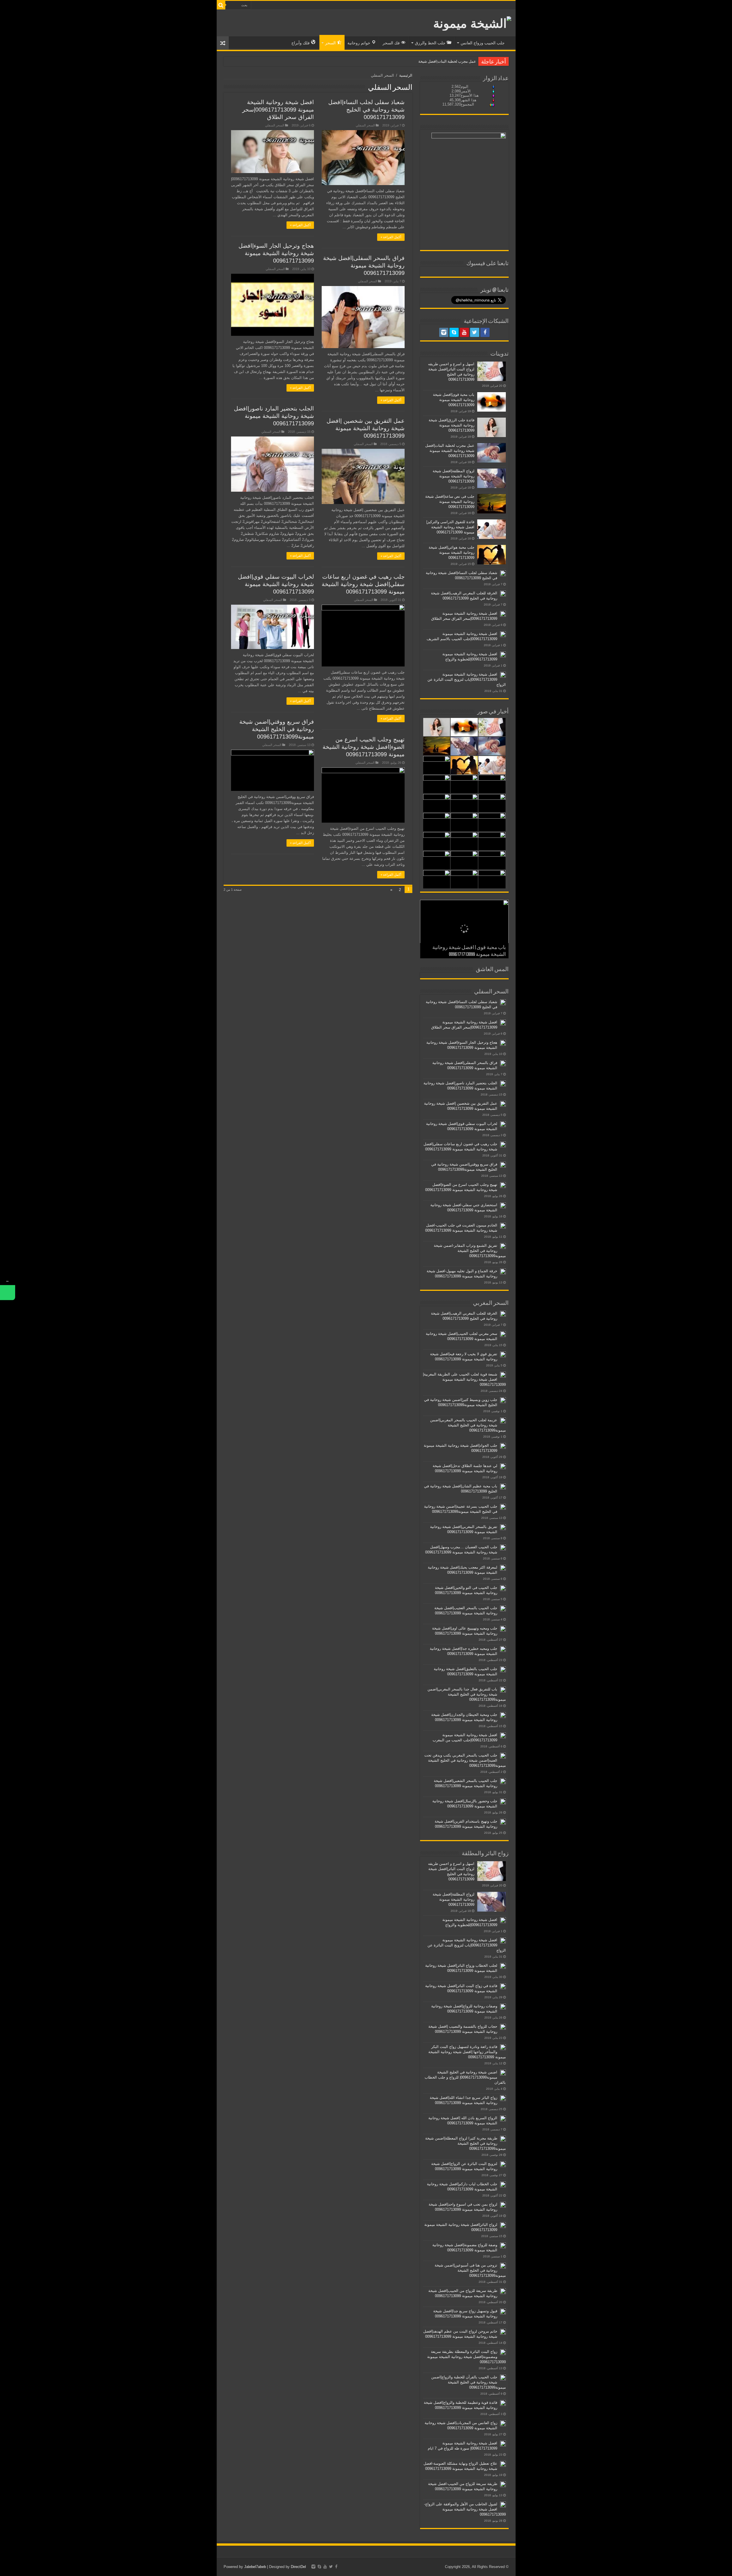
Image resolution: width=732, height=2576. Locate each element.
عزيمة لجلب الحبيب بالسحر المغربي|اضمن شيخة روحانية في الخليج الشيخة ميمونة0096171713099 (468, 1425)
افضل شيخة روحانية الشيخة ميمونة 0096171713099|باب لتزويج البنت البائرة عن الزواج (467, 679)
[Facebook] (485, 332)
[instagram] (444, 332)
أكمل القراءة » (391, 237)
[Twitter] (475, 332)
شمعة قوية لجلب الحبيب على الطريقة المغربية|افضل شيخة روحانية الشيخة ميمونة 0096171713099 (464, 1379)
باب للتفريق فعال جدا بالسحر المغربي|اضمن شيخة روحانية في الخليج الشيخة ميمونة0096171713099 (467, 1694)
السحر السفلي (365, 125)
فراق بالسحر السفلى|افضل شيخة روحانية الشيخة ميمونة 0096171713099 (364, 265)
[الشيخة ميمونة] (472, 22)
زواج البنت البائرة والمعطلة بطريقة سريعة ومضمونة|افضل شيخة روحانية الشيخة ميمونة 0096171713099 (467, 2357)
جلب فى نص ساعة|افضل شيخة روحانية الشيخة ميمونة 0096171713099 (450, 502)
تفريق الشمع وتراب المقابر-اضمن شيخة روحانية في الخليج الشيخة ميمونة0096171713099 (470, 1251)
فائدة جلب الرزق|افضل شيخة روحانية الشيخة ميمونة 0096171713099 (451, 425)
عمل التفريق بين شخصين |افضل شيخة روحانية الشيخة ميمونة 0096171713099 (366, 428)
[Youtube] (464, 332)
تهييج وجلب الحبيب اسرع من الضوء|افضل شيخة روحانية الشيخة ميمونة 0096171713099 (364, 747)
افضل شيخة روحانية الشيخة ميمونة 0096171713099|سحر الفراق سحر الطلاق (278, 110)
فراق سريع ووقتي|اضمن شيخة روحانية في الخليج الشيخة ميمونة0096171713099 (277, 729)
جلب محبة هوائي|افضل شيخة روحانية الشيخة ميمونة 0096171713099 (451, 552)
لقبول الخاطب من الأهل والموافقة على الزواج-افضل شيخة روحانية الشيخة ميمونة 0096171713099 (465, 2509)
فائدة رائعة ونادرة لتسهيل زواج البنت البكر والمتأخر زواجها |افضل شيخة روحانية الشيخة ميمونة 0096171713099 (467, 2052)
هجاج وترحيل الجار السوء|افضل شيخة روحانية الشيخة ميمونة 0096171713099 (276, 253)
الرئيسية (406, 75)
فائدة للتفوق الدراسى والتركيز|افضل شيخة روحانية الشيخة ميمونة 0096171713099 (450, 527)
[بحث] (221, 5)
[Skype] (454, 332)
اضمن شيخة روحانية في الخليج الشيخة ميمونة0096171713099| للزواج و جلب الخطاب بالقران (465, 2077)
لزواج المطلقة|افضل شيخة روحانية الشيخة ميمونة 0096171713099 (424, 61)
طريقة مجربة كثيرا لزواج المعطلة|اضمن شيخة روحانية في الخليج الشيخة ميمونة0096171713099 (466, 2143)
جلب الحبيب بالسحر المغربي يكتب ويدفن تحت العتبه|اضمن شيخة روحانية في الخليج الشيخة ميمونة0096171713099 (465, 1760)
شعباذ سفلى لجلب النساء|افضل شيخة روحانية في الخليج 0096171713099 (366, 110)
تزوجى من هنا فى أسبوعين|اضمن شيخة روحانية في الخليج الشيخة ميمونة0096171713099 (470, 2270)
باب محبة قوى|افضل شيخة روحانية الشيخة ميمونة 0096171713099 (454, 400)
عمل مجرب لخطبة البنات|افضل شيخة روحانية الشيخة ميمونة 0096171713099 (450, 451)
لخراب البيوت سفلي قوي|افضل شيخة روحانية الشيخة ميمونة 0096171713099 (276, 584)
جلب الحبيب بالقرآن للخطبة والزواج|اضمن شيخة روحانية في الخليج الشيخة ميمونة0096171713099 (469, 2382)
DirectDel (298, 2567)
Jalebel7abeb (255, 2567)
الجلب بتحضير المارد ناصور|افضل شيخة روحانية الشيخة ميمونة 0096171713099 (274, 416)
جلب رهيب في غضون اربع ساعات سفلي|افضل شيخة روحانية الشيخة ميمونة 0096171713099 (363, 584)
